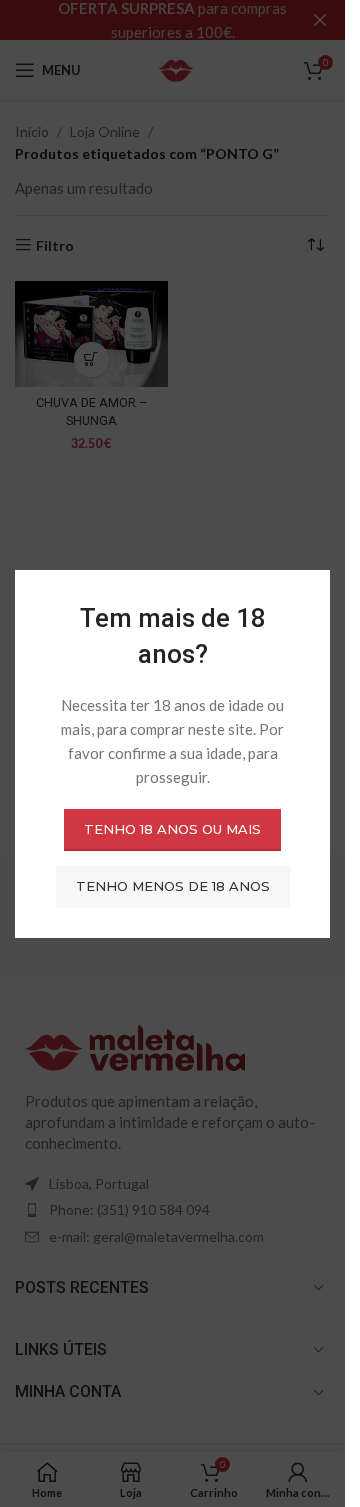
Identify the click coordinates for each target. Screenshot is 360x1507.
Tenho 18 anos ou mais (172, 829)
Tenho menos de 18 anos (173, 886)
